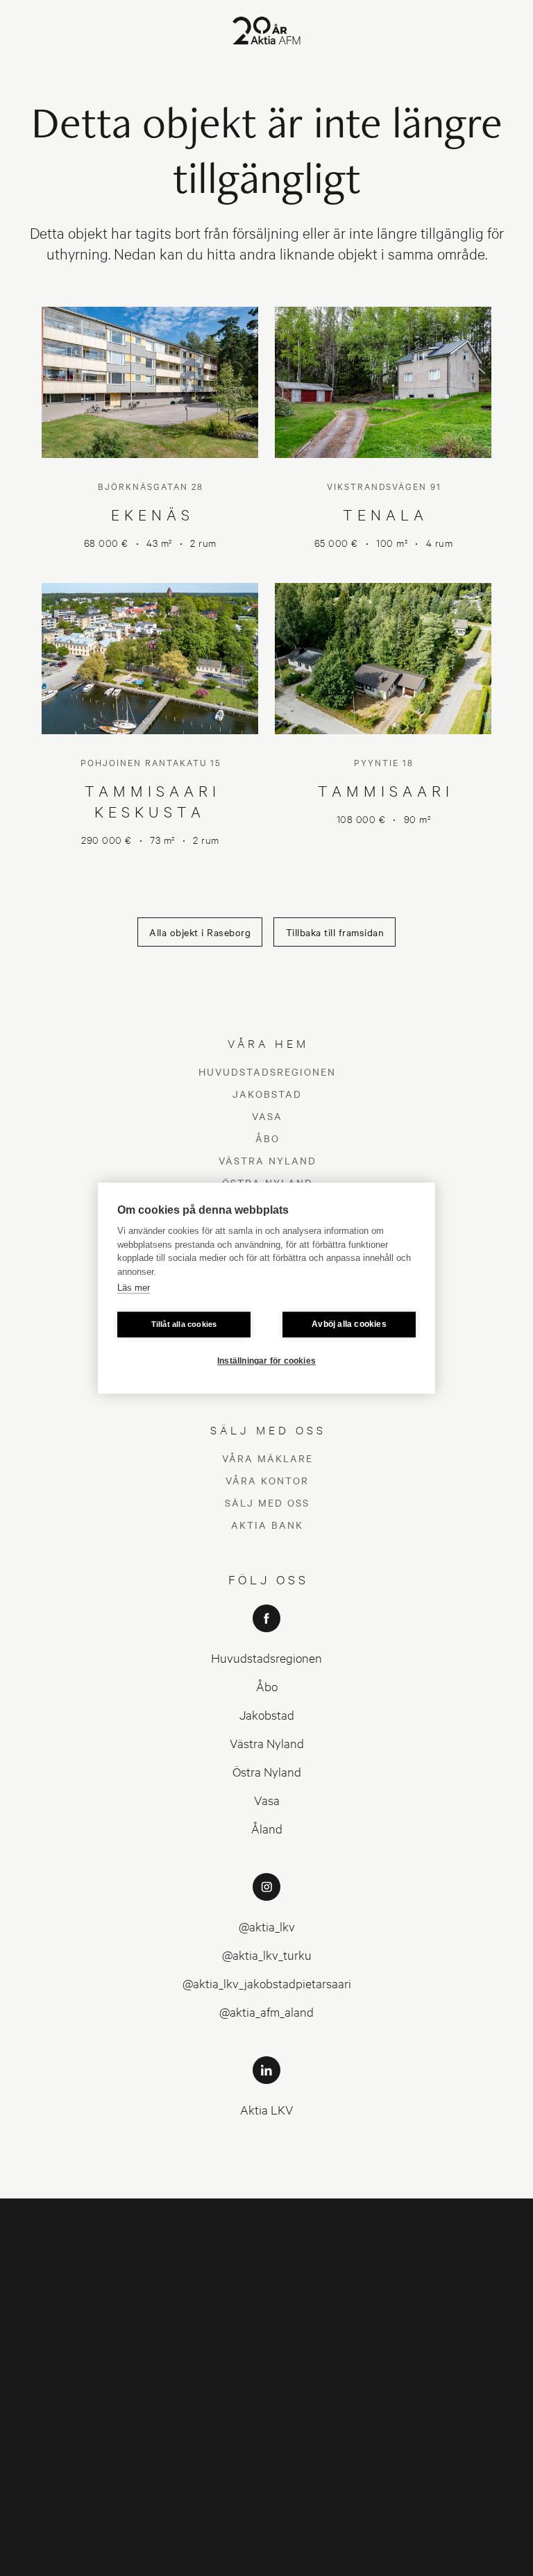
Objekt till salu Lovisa (203, 2295)
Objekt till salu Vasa (66, 2364)
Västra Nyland (268, 1160)
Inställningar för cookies (266, 1361)
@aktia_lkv (267, 1926)
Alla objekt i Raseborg (200, 932)
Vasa (267, 1116)
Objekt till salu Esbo (333, 2261)
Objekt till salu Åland (68, 2398)
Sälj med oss (267, 1502)
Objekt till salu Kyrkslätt (75, 2329)
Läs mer (134, 1288)
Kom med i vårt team (460, 2324)
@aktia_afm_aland (266, 2011)
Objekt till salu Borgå (335, 2295)
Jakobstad (267, 1094)
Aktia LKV (267, 2109)
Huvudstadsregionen (267, 1071)
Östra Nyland (267, 1771)
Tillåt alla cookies (184, 1324)
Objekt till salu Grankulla (210, 2261)
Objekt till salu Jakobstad (345, 2329)
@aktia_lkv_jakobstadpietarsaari (267, 1983)
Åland (267, 1828)
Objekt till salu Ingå (198, 2329)
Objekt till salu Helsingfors (80, 2261)
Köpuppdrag (443, 2299)
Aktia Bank (267, 1525)
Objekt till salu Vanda (69, 2295)
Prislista (432, 2374)
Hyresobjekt (184, 2398)
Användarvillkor (449, 2399)
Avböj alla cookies (349, 1324)
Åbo (268, 1138)
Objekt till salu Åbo (198, 2364)
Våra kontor (267, 1480)
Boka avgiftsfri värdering (446, 2268)
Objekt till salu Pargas (337, 2364)
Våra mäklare (268, 1458)
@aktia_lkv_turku (267, 1955)
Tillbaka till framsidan (335, 932)
